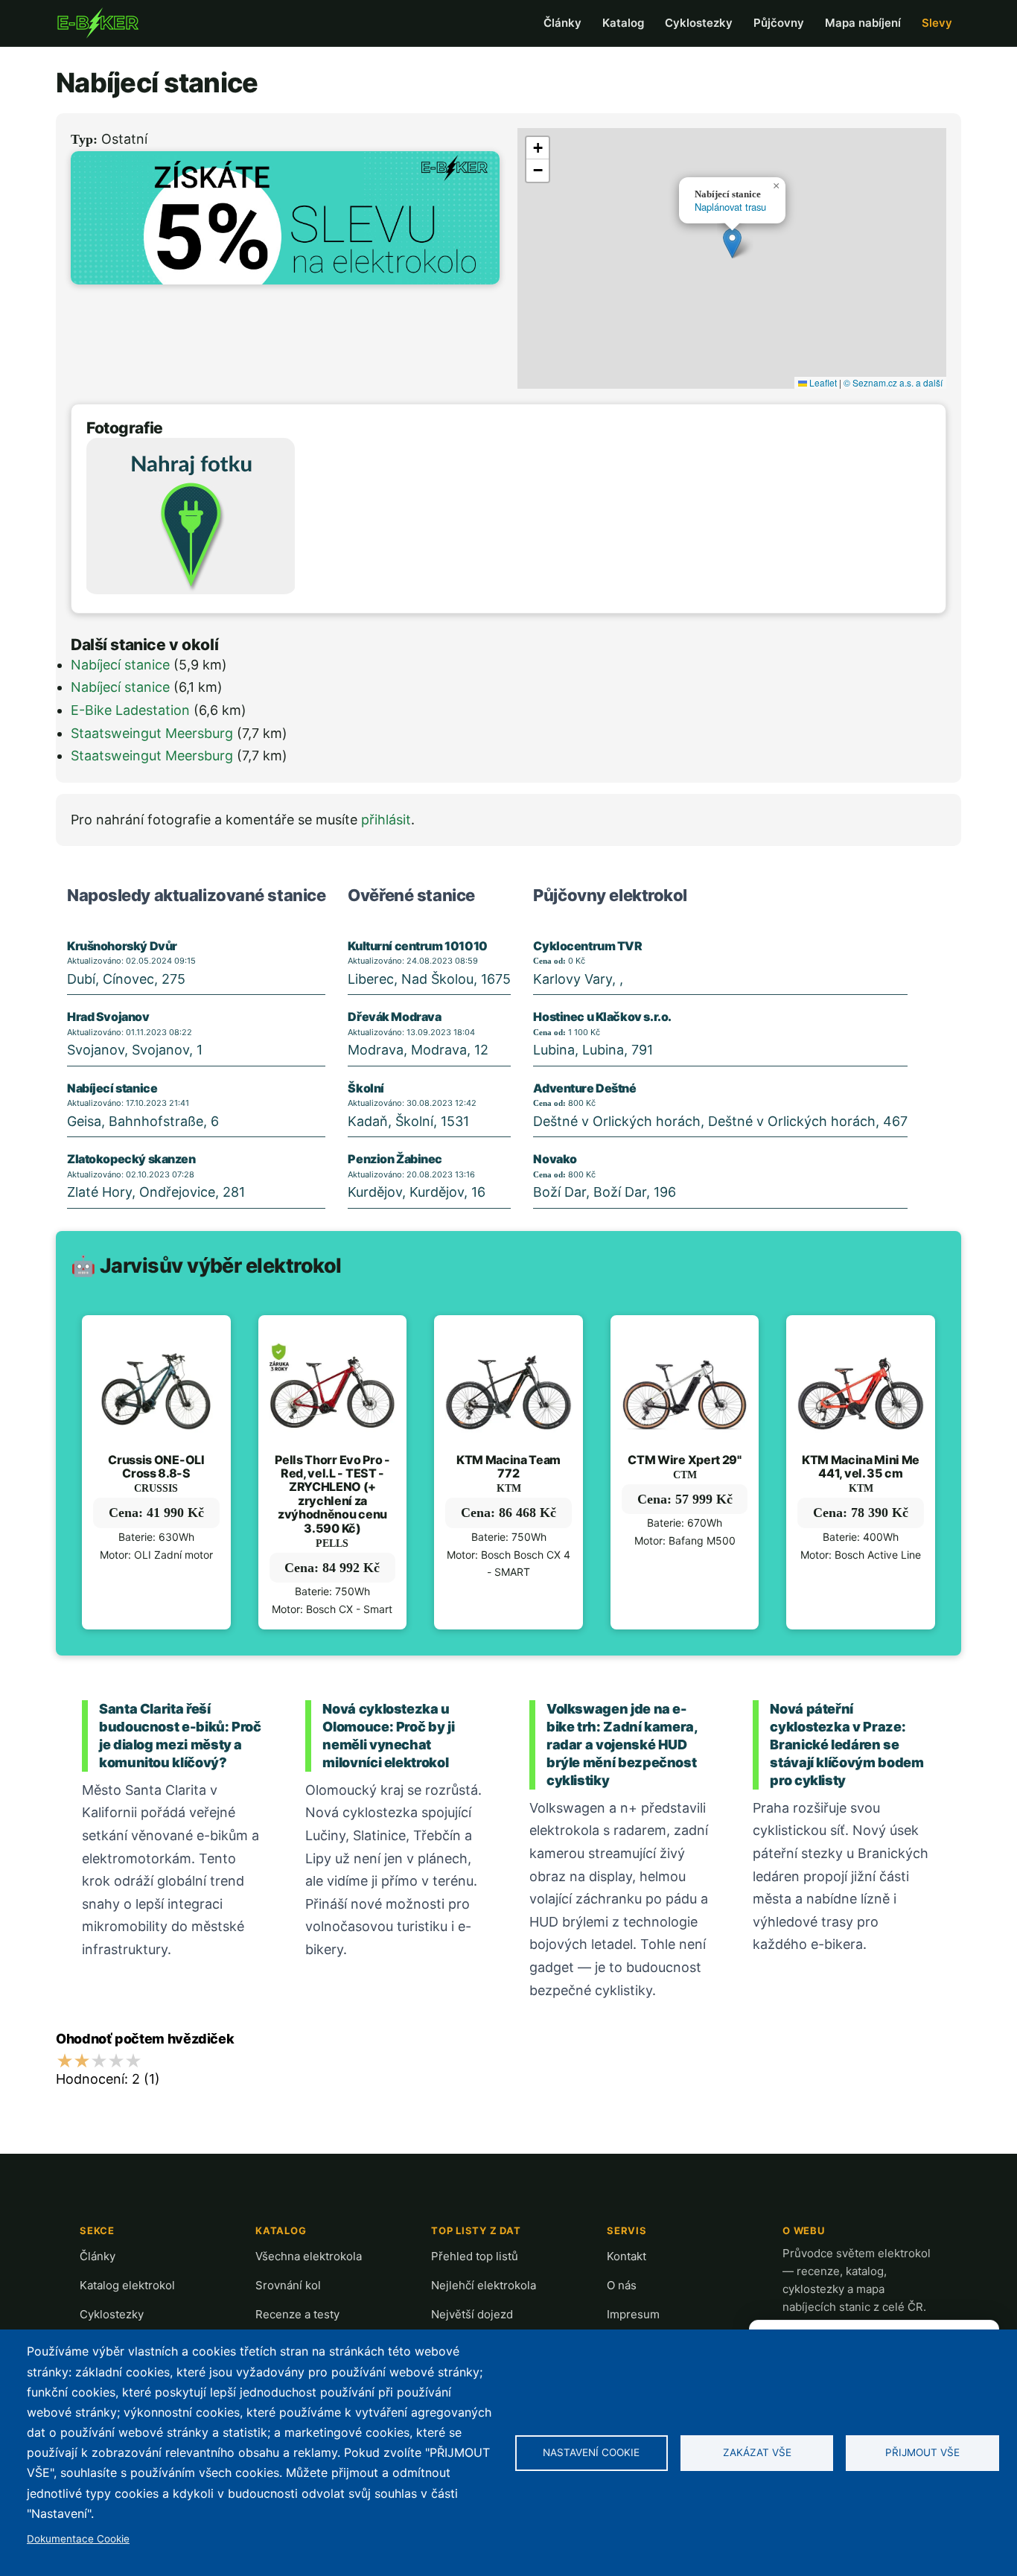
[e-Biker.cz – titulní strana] (98, 23)
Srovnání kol (288, 2285)
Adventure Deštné (584, 1088)
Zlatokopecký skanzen (131, 1159)
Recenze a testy (297, 2314)
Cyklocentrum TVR (587, 946)
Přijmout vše (922, 2452)
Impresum (633, 2314)
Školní (366, 1088)
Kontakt (627, 2256)
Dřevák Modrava (394, 1017)
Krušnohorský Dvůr (122, 946)
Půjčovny (779, 23)
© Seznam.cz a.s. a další (893, 382)
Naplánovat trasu (730, 207)
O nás (622, 2285)
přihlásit (386, 820)
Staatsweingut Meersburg (152, 733)
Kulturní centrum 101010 (417, 946)
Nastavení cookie (591, 2452)
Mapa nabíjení (863, 23)
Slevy (937, 23)
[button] (732, 243)
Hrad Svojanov (108, 1017)
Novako (555, 1159)
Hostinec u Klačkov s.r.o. (602, 1017)
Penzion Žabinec (395, 1159)
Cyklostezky (699, 23)
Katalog (623, 23)
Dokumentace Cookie (78, 2539)
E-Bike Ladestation (130, 710)
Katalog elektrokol (127, 2285)
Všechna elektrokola (309, 2256)
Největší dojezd (472, 2314)
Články (562, 23)
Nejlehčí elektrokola (484, 2285)
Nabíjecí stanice (120, 665)
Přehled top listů (475, 2256)
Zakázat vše (757, 2452)
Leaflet (822, 382)
